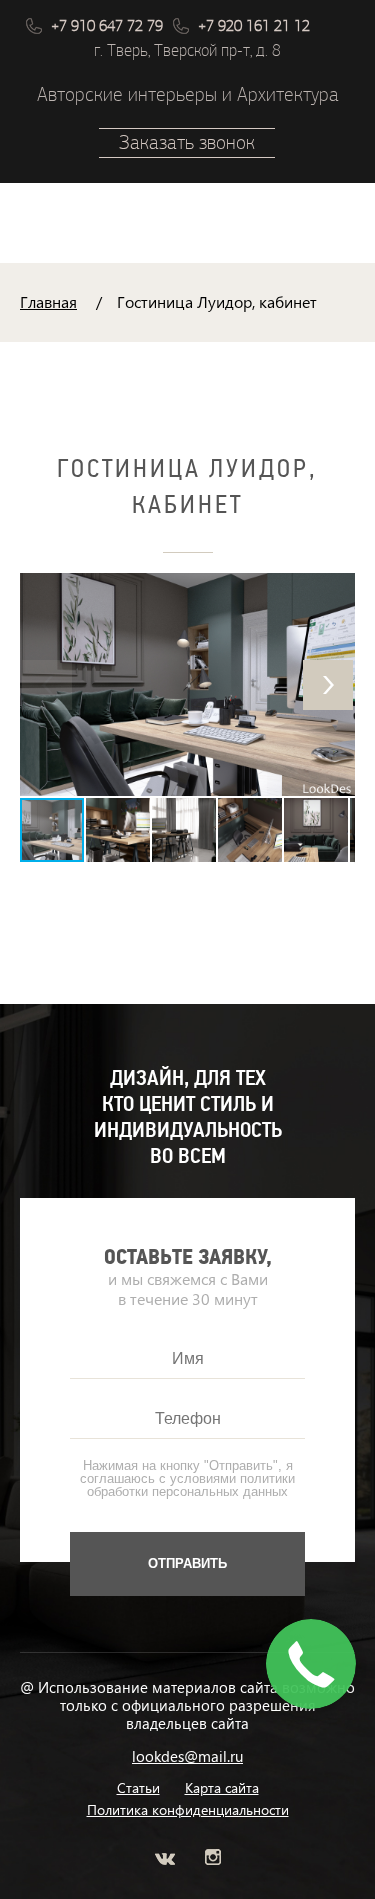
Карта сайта (222, 1788)
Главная (48, 301)
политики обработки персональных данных (191, 1485)
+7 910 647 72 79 (107, 26)
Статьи (138, 1788)
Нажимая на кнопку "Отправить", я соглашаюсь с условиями (187, 1478)
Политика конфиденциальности (188, 1810)
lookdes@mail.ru (187, 1756)
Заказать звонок (187, 142)
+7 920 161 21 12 (254, 26)
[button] (328, 685)
